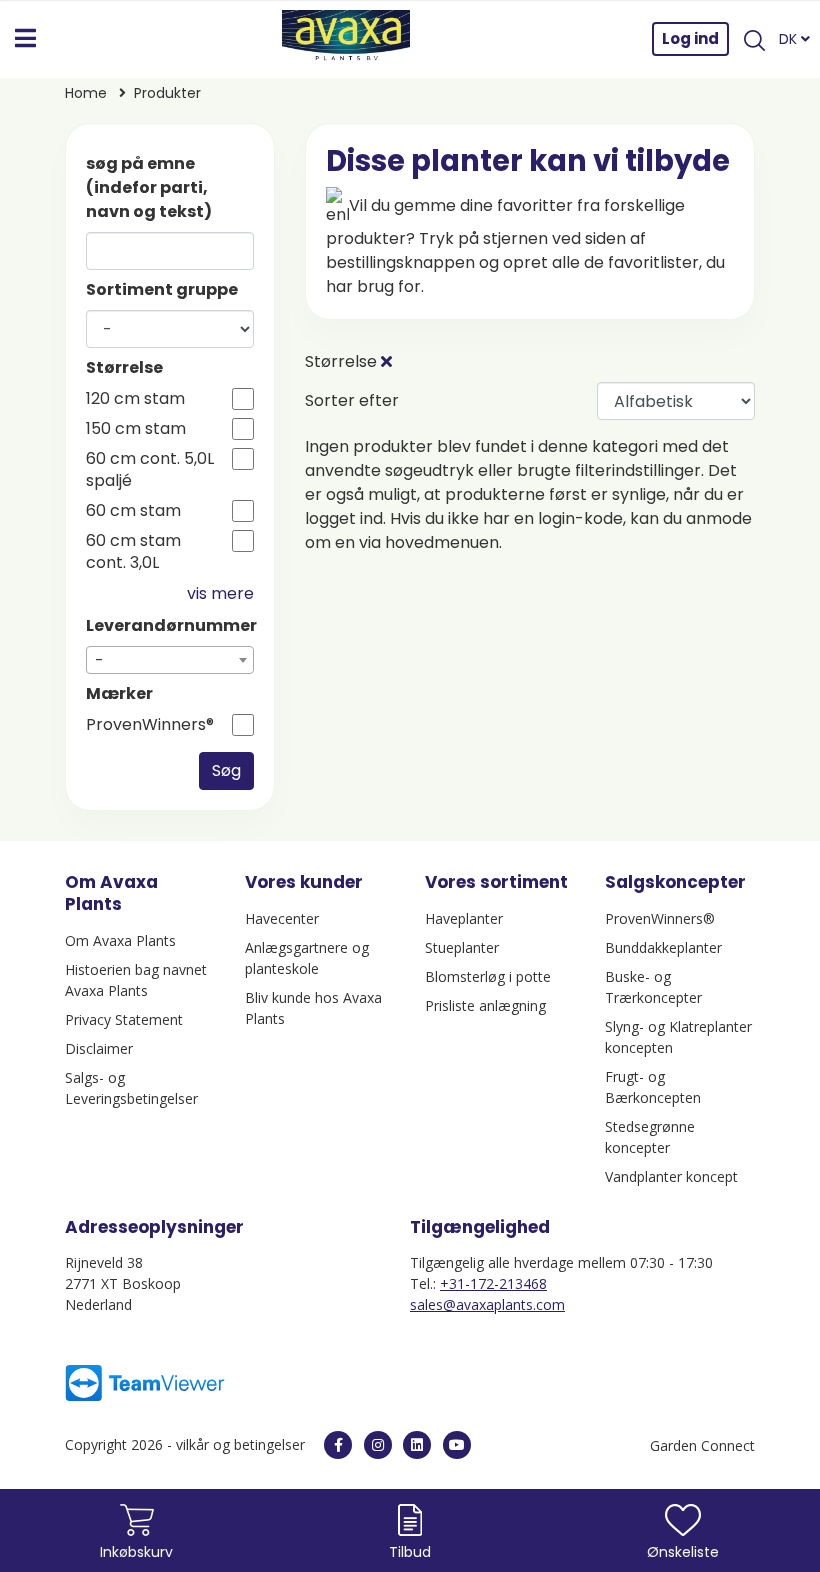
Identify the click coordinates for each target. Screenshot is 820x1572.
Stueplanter (462, 947)
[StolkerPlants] (457, 1445)
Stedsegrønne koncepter (650, 1137)
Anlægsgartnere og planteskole (307, 958)
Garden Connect (702, 1445)
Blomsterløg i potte (488, 976)
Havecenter (282, 918)
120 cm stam (135, 399)
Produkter (167, 93)
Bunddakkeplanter (663, 947)
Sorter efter (352, 400)
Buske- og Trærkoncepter (653, 987)
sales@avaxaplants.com (487, 1304)
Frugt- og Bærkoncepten (653, 1087)
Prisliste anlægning (485, 1005)
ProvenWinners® (150, 725)
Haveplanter (464, 918)
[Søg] (754, 39)
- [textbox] (99, 660)
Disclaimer (99, 1048)
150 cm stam (136, 429)
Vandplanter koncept (671, 1176)
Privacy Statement (124, 1019)
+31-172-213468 (493, 1283)
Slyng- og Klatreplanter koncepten (678, 1037)
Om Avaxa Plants (120, 940)
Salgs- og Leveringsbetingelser (131, 1088)
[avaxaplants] (338, 1445)
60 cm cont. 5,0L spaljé (150, 470)
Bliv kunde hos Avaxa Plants (313, 1008)
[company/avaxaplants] (417, 1445)
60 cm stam (133, 511)
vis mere (220, 593)
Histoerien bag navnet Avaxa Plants (136, 980)
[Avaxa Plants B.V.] (346, 39)
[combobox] (170, 660)
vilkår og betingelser (242, 1444)
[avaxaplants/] (378, 1445)
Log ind (690, 38)
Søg (226, 770)
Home (86, 93)
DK (790, 39)
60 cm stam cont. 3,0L (133, 552)
